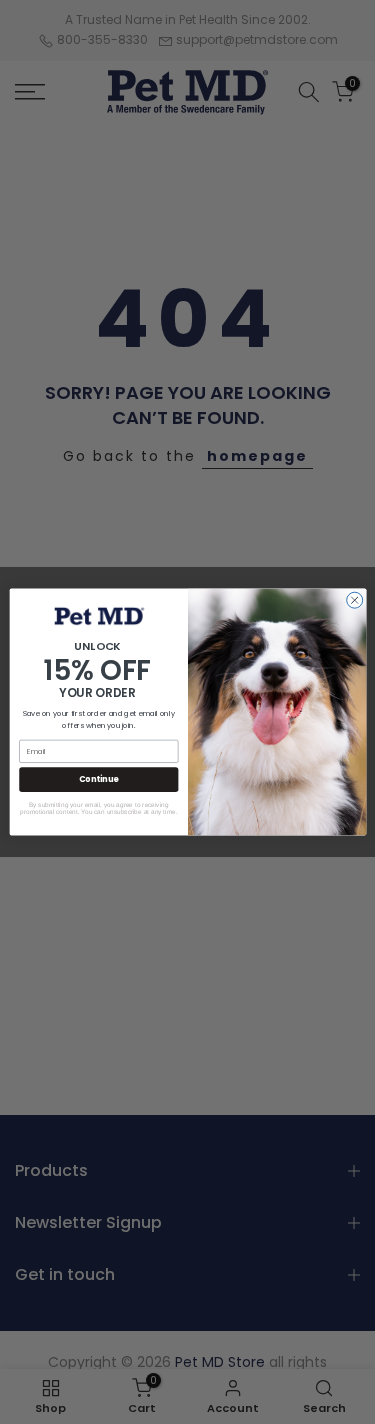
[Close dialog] (354, 600)
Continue (98, 779)
